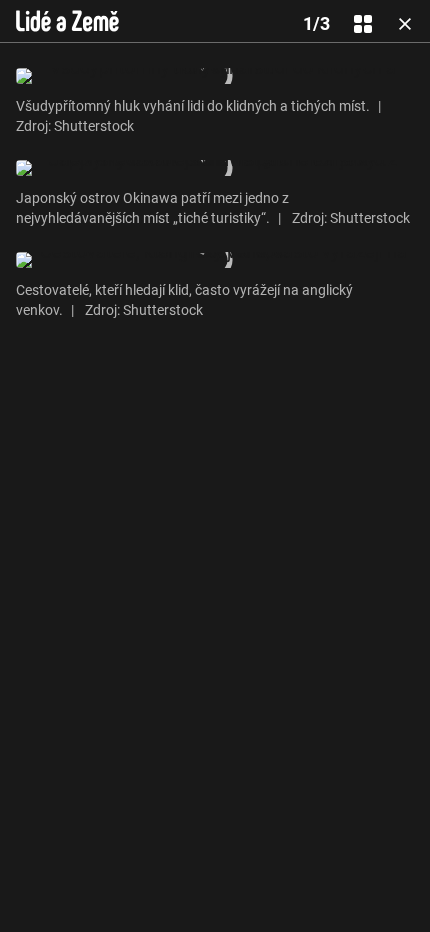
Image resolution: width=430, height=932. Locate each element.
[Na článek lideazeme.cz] (67, 21)
